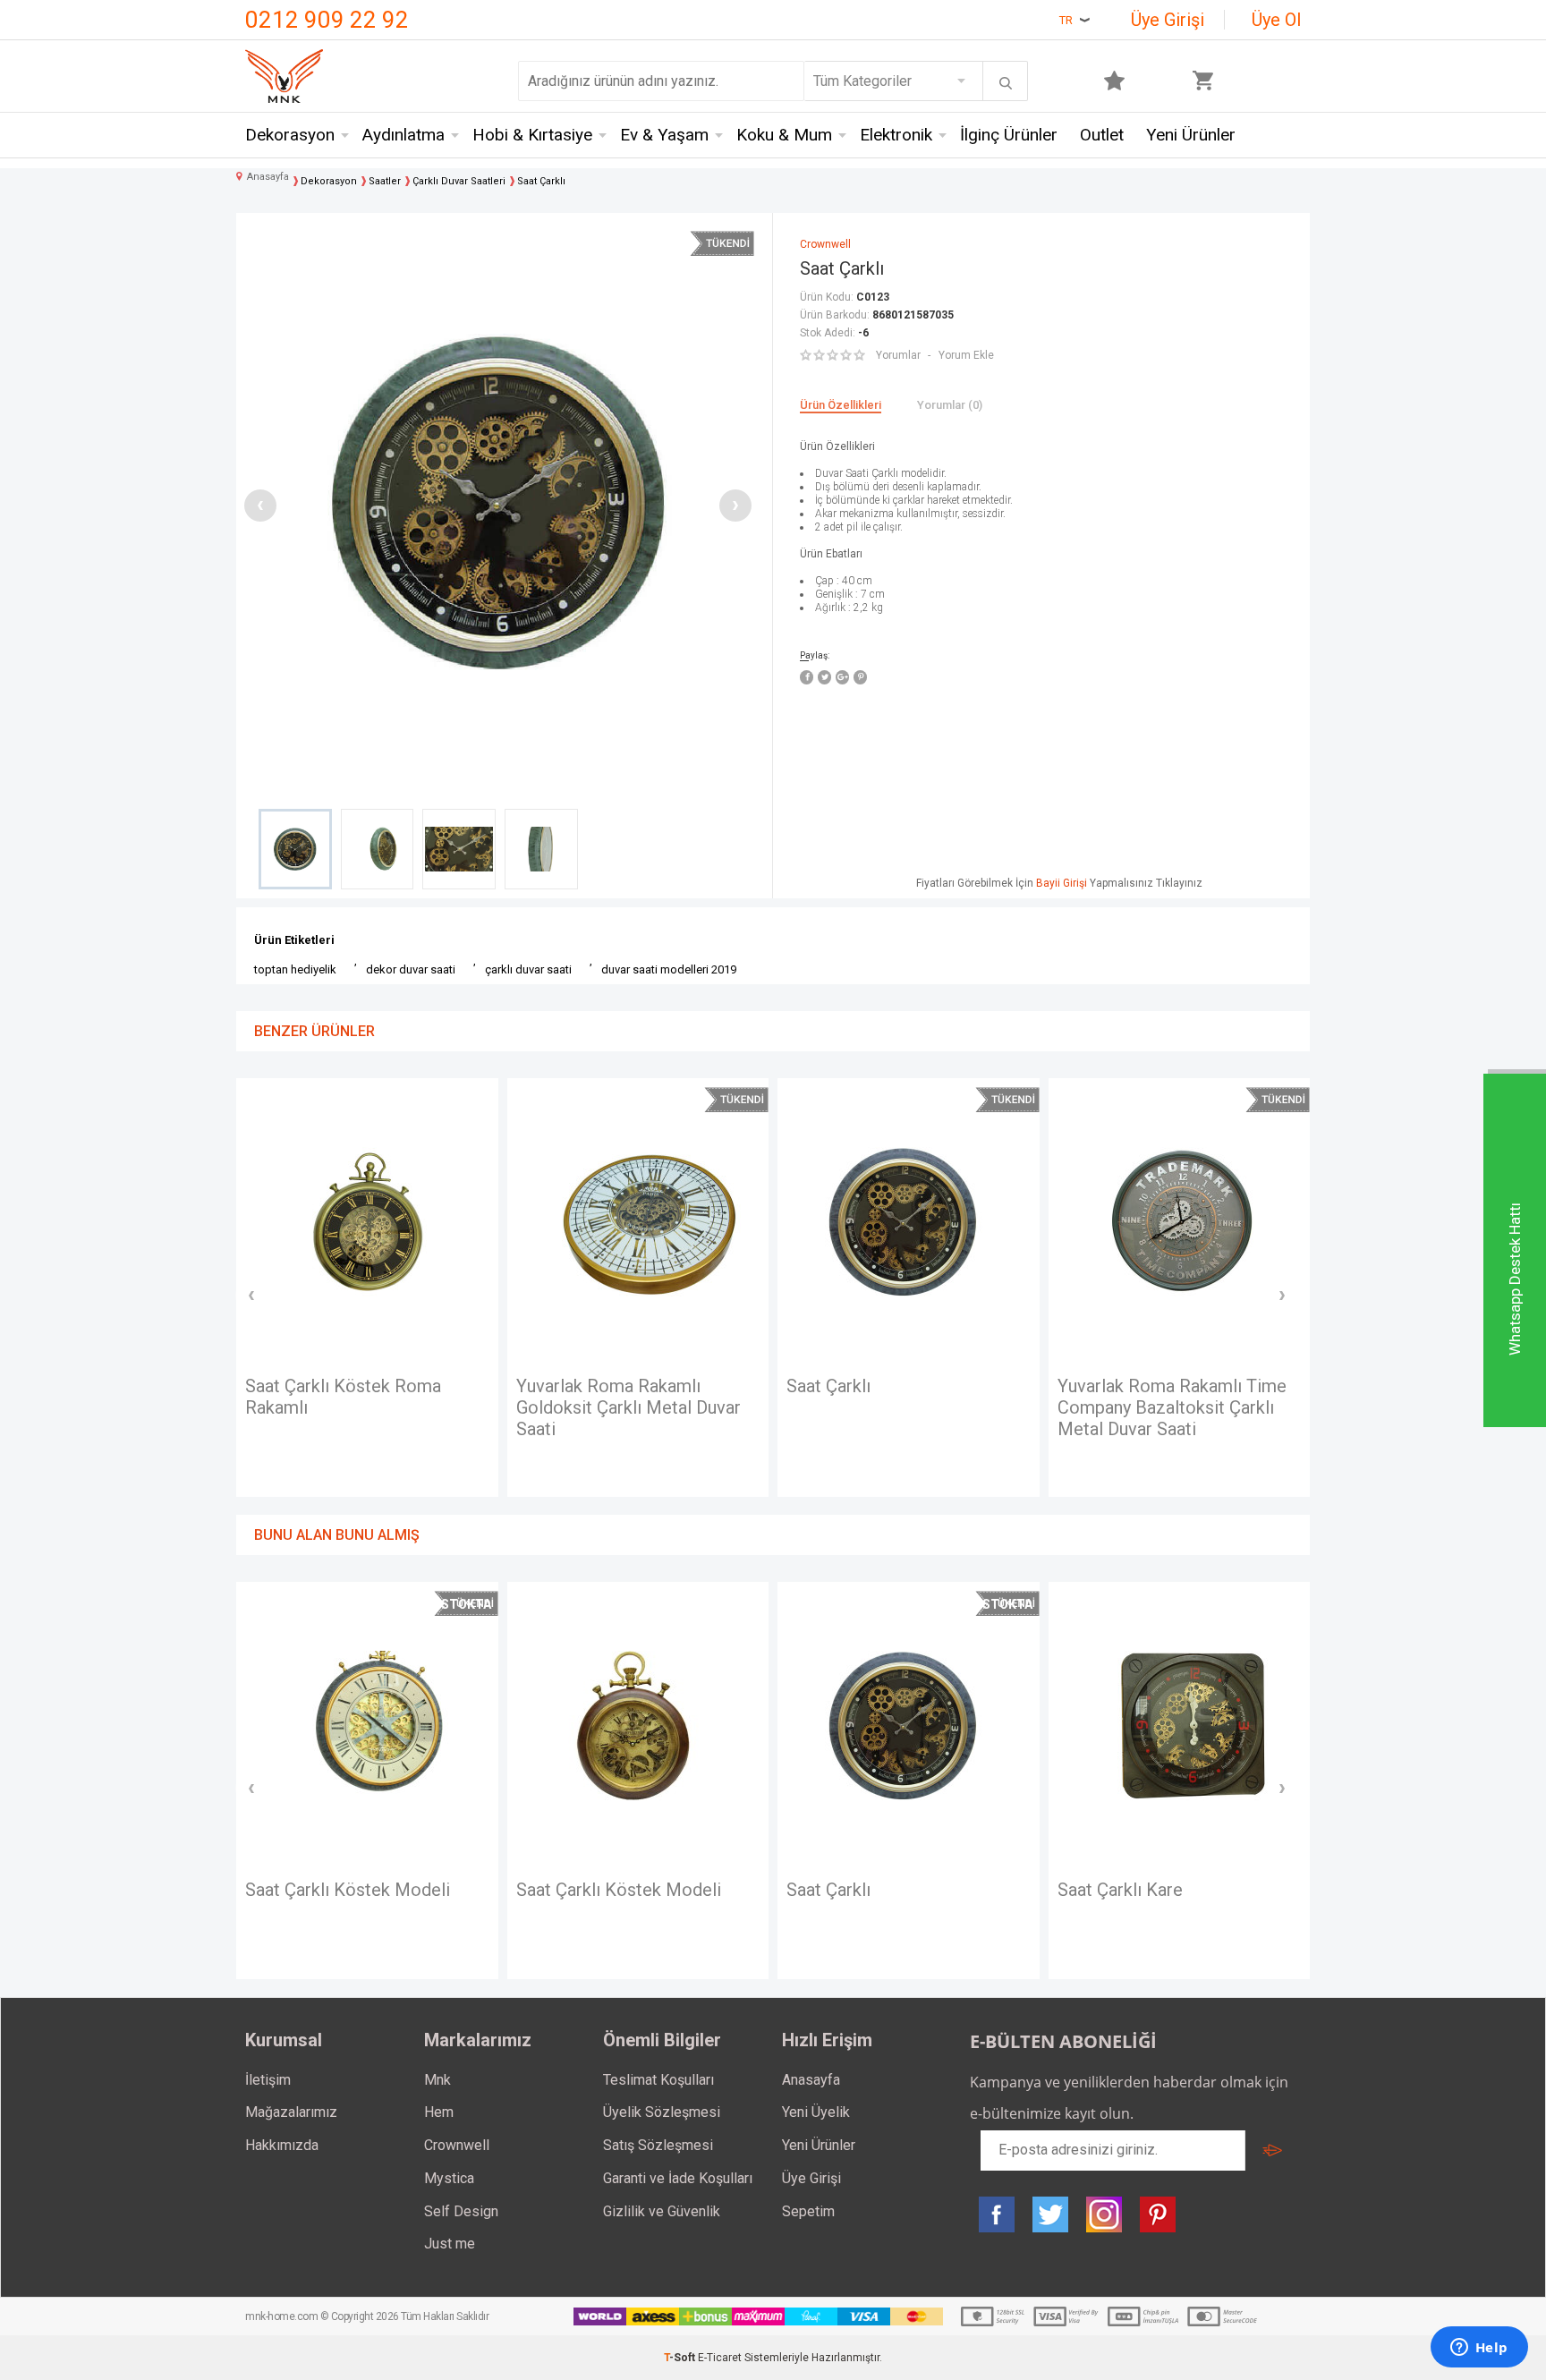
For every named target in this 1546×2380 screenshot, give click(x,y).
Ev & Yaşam (664, 135)
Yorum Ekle (966, 355)
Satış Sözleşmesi (658, 2145)
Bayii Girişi (1062, 883)
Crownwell (457, 2145)
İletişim (268, 2080)
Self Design (461, 2211)
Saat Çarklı (828, 1386)
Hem (439, 2112)
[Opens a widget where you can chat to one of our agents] (1479, 2349)
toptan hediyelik (295, 969)
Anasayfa (811, 2080)
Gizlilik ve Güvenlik (662, 2211)
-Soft (681, 2358)
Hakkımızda (282, 2145)
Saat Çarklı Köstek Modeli (348, 1890)
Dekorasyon (290, 135)
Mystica (449, 2178)
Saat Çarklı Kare (1120, 1890)
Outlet (1102, 135)
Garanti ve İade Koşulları (678, 2178)
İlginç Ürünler (1009, 135)
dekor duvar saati (411, 969)
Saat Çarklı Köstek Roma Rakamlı (343, 1397)
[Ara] (1006, 83)
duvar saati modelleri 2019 (669, 969)
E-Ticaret (720, 2358)
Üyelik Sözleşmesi (662, 2112)
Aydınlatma (403, 135)
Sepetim (808, 2211)
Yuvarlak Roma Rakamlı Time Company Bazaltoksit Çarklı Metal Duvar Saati (1172, 1407)
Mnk (437, 2080)
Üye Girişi (1168, 20)
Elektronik (896, 135)
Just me (450, 2244)
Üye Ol (1276, 20)
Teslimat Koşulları (658, 2080)
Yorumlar (898, 355)
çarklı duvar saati (528, 969)
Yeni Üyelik (816, 2112)
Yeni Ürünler (1191, 135)
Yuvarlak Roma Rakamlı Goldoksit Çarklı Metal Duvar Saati (629, 1407)
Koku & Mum (784, 135)
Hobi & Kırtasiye (532, 135)
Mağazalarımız (291, 2112)
